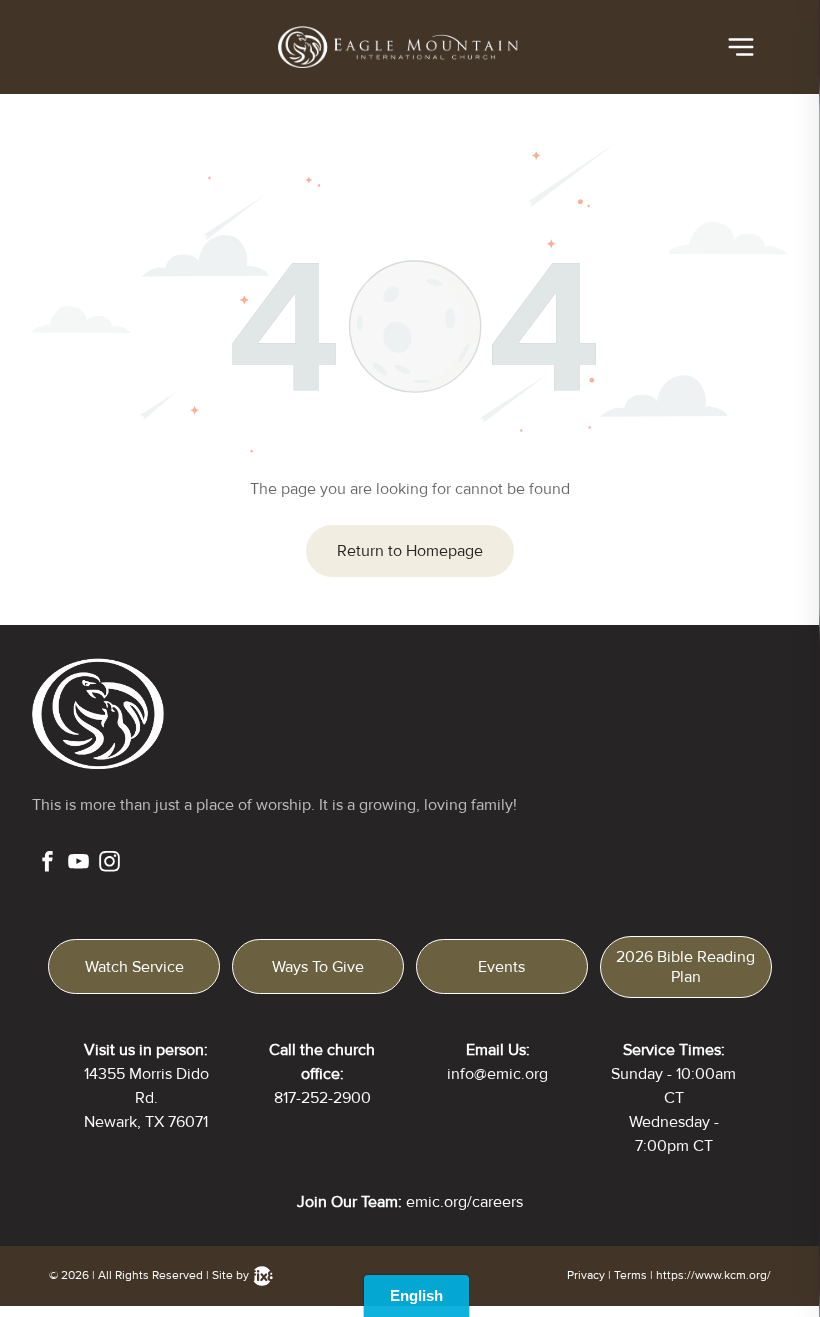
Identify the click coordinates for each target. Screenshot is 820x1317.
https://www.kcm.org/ (713, 1275)
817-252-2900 (322, 1098)
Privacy (586, 1275)
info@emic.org (497, 1074)
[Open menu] (741, 47)
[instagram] (109, 864)
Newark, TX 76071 (146, 1122)
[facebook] (47, 864)
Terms (630, 1275)
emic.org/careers (464, 1202)
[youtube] (78, 864)
